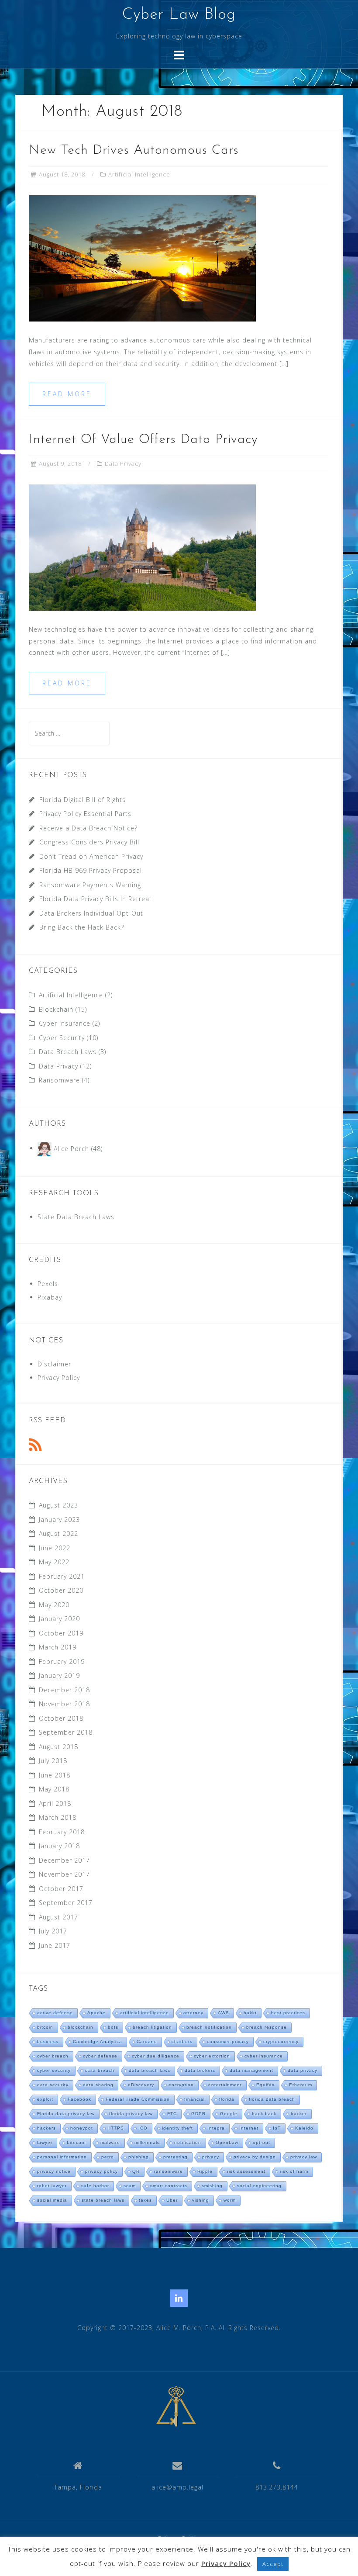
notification (188, 2142)
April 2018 (55, 1803)
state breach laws (103, 2200)
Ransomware (59, 1080)
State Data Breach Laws (76, 1217)
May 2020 (54, 1605)
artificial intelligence (145, 2013)
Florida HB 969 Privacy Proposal (91, 870)
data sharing (98, 2085)
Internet (249, 2128)
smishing (212, 2186)
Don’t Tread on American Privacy (91, 856)
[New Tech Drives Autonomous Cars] (142, 258)
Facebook (79, 2099)
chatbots (182, 2042)
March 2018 (58, 1817)
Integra (216, 2128)
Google (229, 2114)
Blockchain (56, 1009)
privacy (211, 2157)
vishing (201, 2200)
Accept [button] (273, 2564)
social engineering (259, 2186)
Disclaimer (54, 1364)
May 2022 (54, 1562)
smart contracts (169, 2186)
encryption (181, 2085)
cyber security (54, 2070)
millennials (147, 2142)
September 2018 (66, 1732)
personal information (62, 2157)
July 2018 (53, 1761)
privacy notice (54, 2171)
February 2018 (62, 1832)
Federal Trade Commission (138, 2099)
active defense (55, 2013)
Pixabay (50, 1297)
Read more (67, 394)
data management (251, 2070)
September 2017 (66, 1903)
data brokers (200, 2070)
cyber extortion (212, 2056)
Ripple (205, 2171)
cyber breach (53, 2056)
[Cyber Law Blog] (176, 2405)
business (48, 2042)
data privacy (303, 2070)
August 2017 (59, 1917)
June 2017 (55, 1945)
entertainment (225, 2085)
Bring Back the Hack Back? (82, 927)
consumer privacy (228, 2042)
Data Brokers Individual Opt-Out (91, 913)
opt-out (262, 2142)
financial (194, 2099)
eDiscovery (141, 2085)
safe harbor (95, 2186)
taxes (145, 2200)
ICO (143, 2128)
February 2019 (62, 1661)
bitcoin (45, 2027)
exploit (45, 2099)
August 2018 (59, 1747)
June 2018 (55, 1775)
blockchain (81, 2027)
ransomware (169, 2171)
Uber (172, 2200)
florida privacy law (131, 2114)
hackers (46, 2128)
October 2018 (61, 1718)
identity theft (177, 2128)
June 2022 (55, 1548)
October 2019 (61, 1633)
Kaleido (304, 2128)
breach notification (209, 2027)
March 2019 (58, 1647)
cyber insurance (264, 2056)
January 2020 (59, 1619)
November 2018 (64, 1704)
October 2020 (61, 1590)
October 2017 (61, 1889)
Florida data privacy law (66, 2114)
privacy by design (255, 2157)
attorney (193, 2013)
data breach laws (150, 2070)
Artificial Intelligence (139, 174)
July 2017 (53, 1931)
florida (227, 2099)
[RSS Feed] (35, 1445)
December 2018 (64, 1690)
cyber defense (100, 2056)
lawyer (45, 2142)
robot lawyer (52, 2186)
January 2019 (59, 1675)
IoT (277, 2128)
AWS (224, 2013)
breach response (267, 2027)
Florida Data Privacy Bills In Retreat (96, 899)
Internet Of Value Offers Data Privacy (143, 440)
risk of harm (294, 2171)
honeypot (82, 2128)
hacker (299, 2114)
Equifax (265, 2085)
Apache (96, 2013)
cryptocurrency (281, 2042)
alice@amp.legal (177, 2487)
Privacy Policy (59, 1378)
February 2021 (62, 1576)
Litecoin (76, 2142)
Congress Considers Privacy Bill (89, 842)
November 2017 (64, 1874)
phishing (139, 2157)
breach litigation (152, 2027)
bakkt (250, 2013)
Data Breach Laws (68, 1052)
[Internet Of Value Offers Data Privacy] (142, 547)
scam (130, 2186)
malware (110, 2142)
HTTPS (116, 2128)
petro (108, 2157)
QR (136, 2171)
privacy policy (102, 2171)
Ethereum (301, 2085)
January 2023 (59, 1520)
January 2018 (59, 1846)
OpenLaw (227, 2142)
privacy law (304, 2157)
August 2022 (59, 1533)
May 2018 (54, 1789)
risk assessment (246, 2171)
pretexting (176, 2157)
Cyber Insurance (65, 1023)
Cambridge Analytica (98, 2042)
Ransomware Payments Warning (90, 885)
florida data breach (272, 2099)
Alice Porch (71, 1148)
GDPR (198, 2114)
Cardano (147, 2042)
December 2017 (64, 1860)
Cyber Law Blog (179, 15)
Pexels (48, 1284)
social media (52, 2200)
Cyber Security (62, 1038)
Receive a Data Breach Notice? (88, 828)
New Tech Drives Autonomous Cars (134, 150)
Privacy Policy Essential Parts (85, 814)
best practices (288, 2013)
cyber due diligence (156, 2056)
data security (53, 2085)
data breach (100, 2070)
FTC (172, 2114)
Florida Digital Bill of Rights (83, 800)
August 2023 (59, 1505)
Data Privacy (123, 463)
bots (113, 2027)
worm (230, 2200)
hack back (264, 2114)
